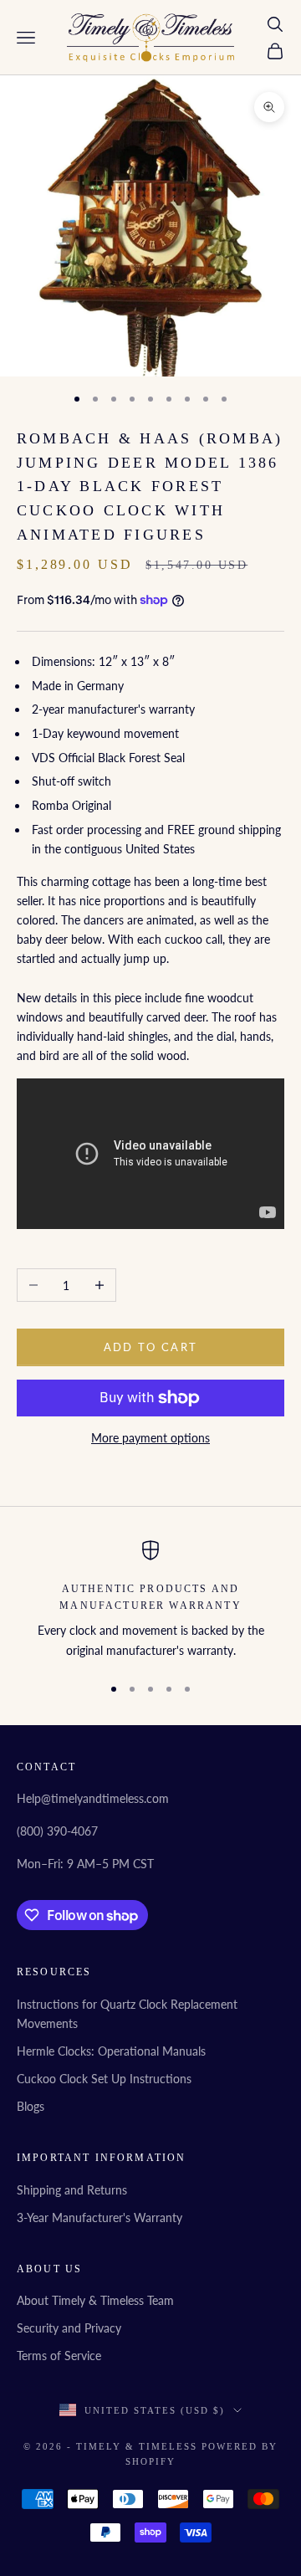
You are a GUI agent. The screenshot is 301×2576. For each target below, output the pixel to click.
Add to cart (151, 1347)
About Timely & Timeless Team (95, 2300)
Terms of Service (59, 2356)
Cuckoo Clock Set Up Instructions (104, 2079)
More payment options (150, 1438)
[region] (150, 1600)
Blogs (31, 2106)
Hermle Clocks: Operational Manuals (111, 2051)
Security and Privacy (69, 2328)
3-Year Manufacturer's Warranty (99, 2218)
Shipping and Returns (72, 2190)
